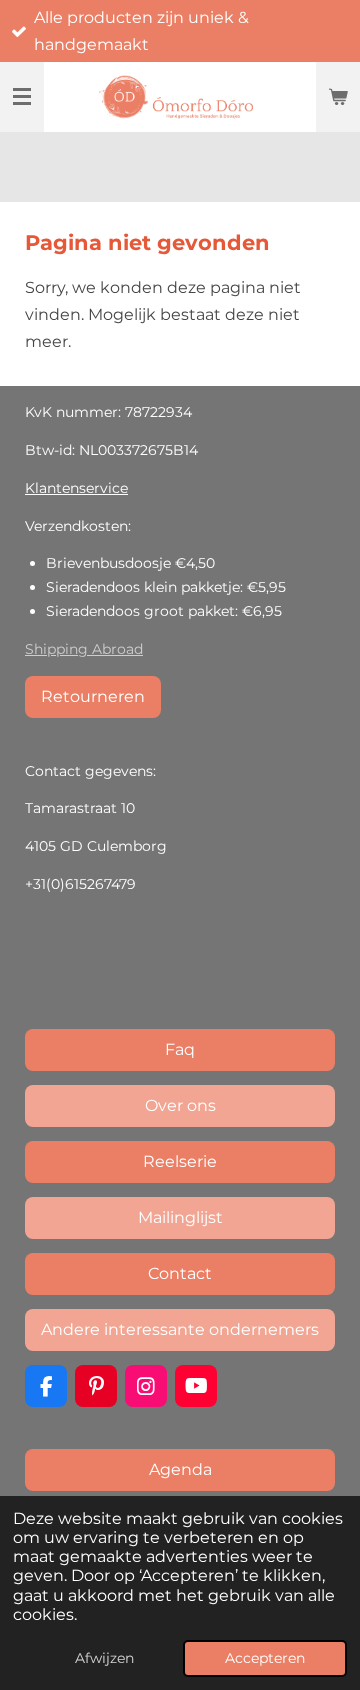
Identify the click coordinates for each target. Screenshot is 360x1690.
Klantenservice (76, 488)
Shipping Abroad (84, 649)
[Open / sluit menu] (22, 97)
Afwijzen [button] (104, 1658)
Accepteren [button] (265, 1658)
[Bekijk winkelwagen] (338, 97)
